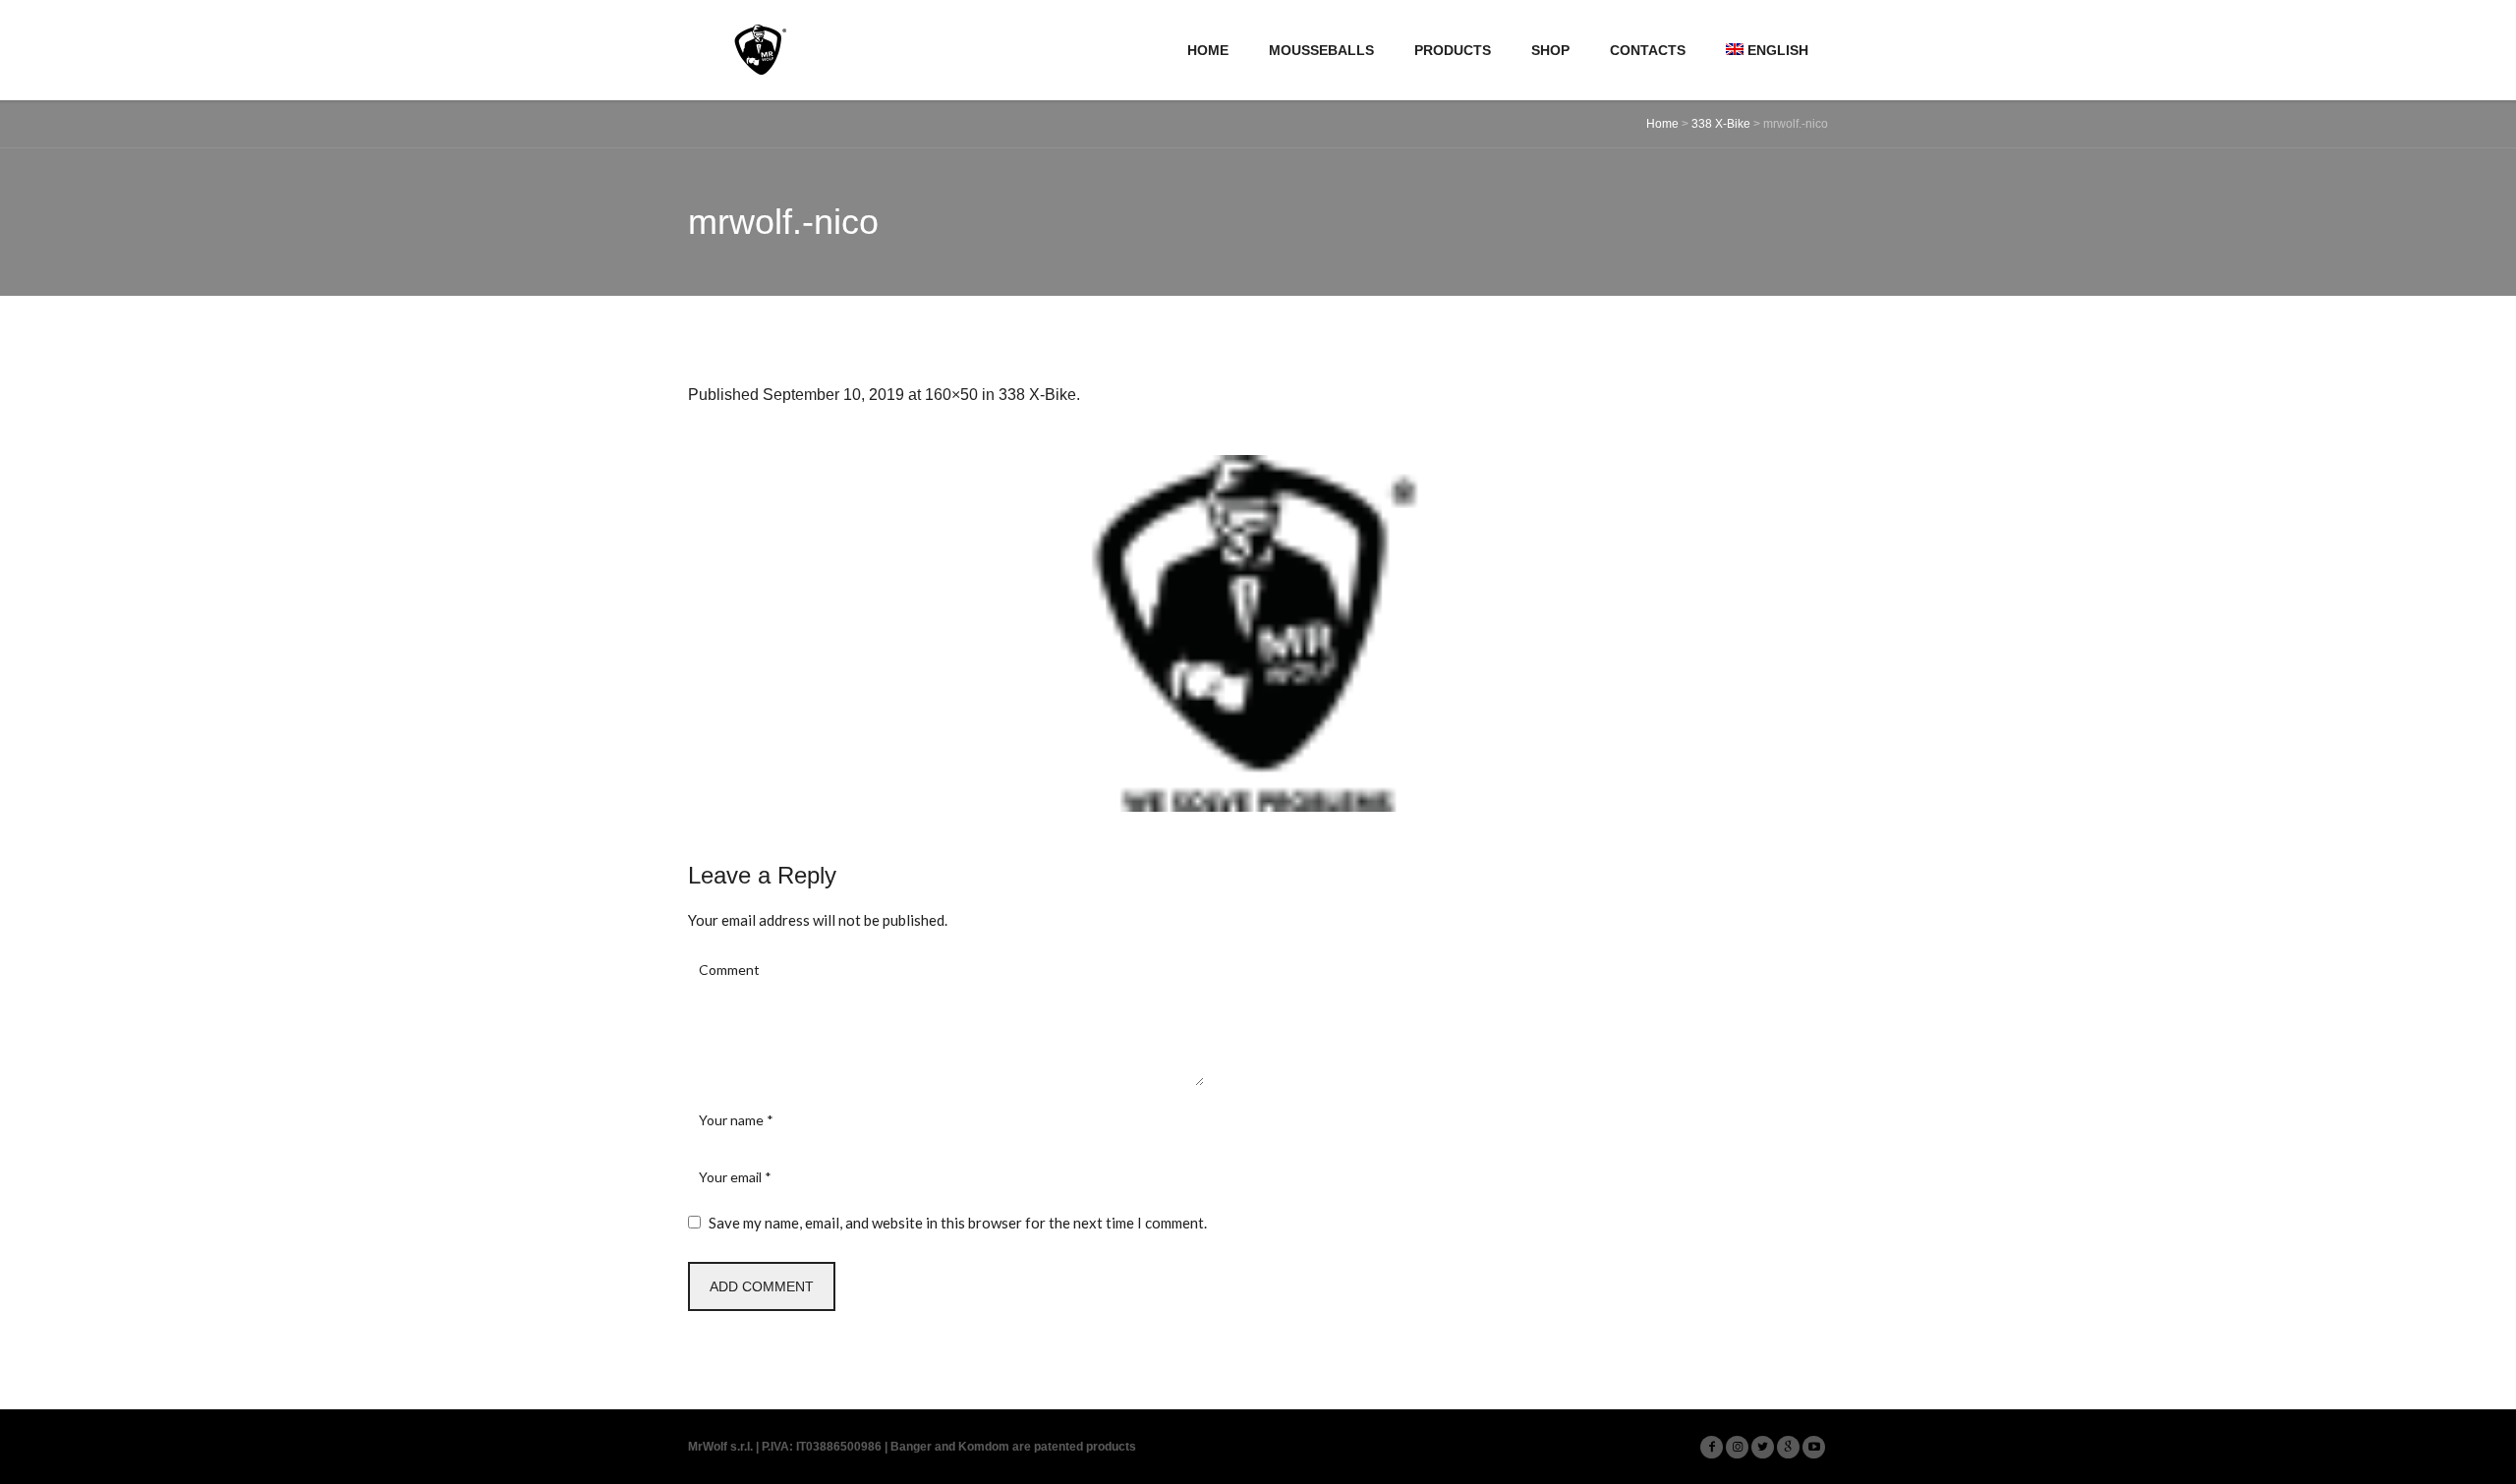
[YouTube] (1814, 1447)
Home (1662, 124)
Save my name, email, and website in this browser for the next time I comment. (958, 1223)
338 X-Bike (1721, 124)
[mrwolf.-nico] (1258, 633)
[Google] (1788, 1447)
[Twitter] (1763, 1447)
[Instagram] (1737, 1447)
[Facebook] (1712, 1447)
